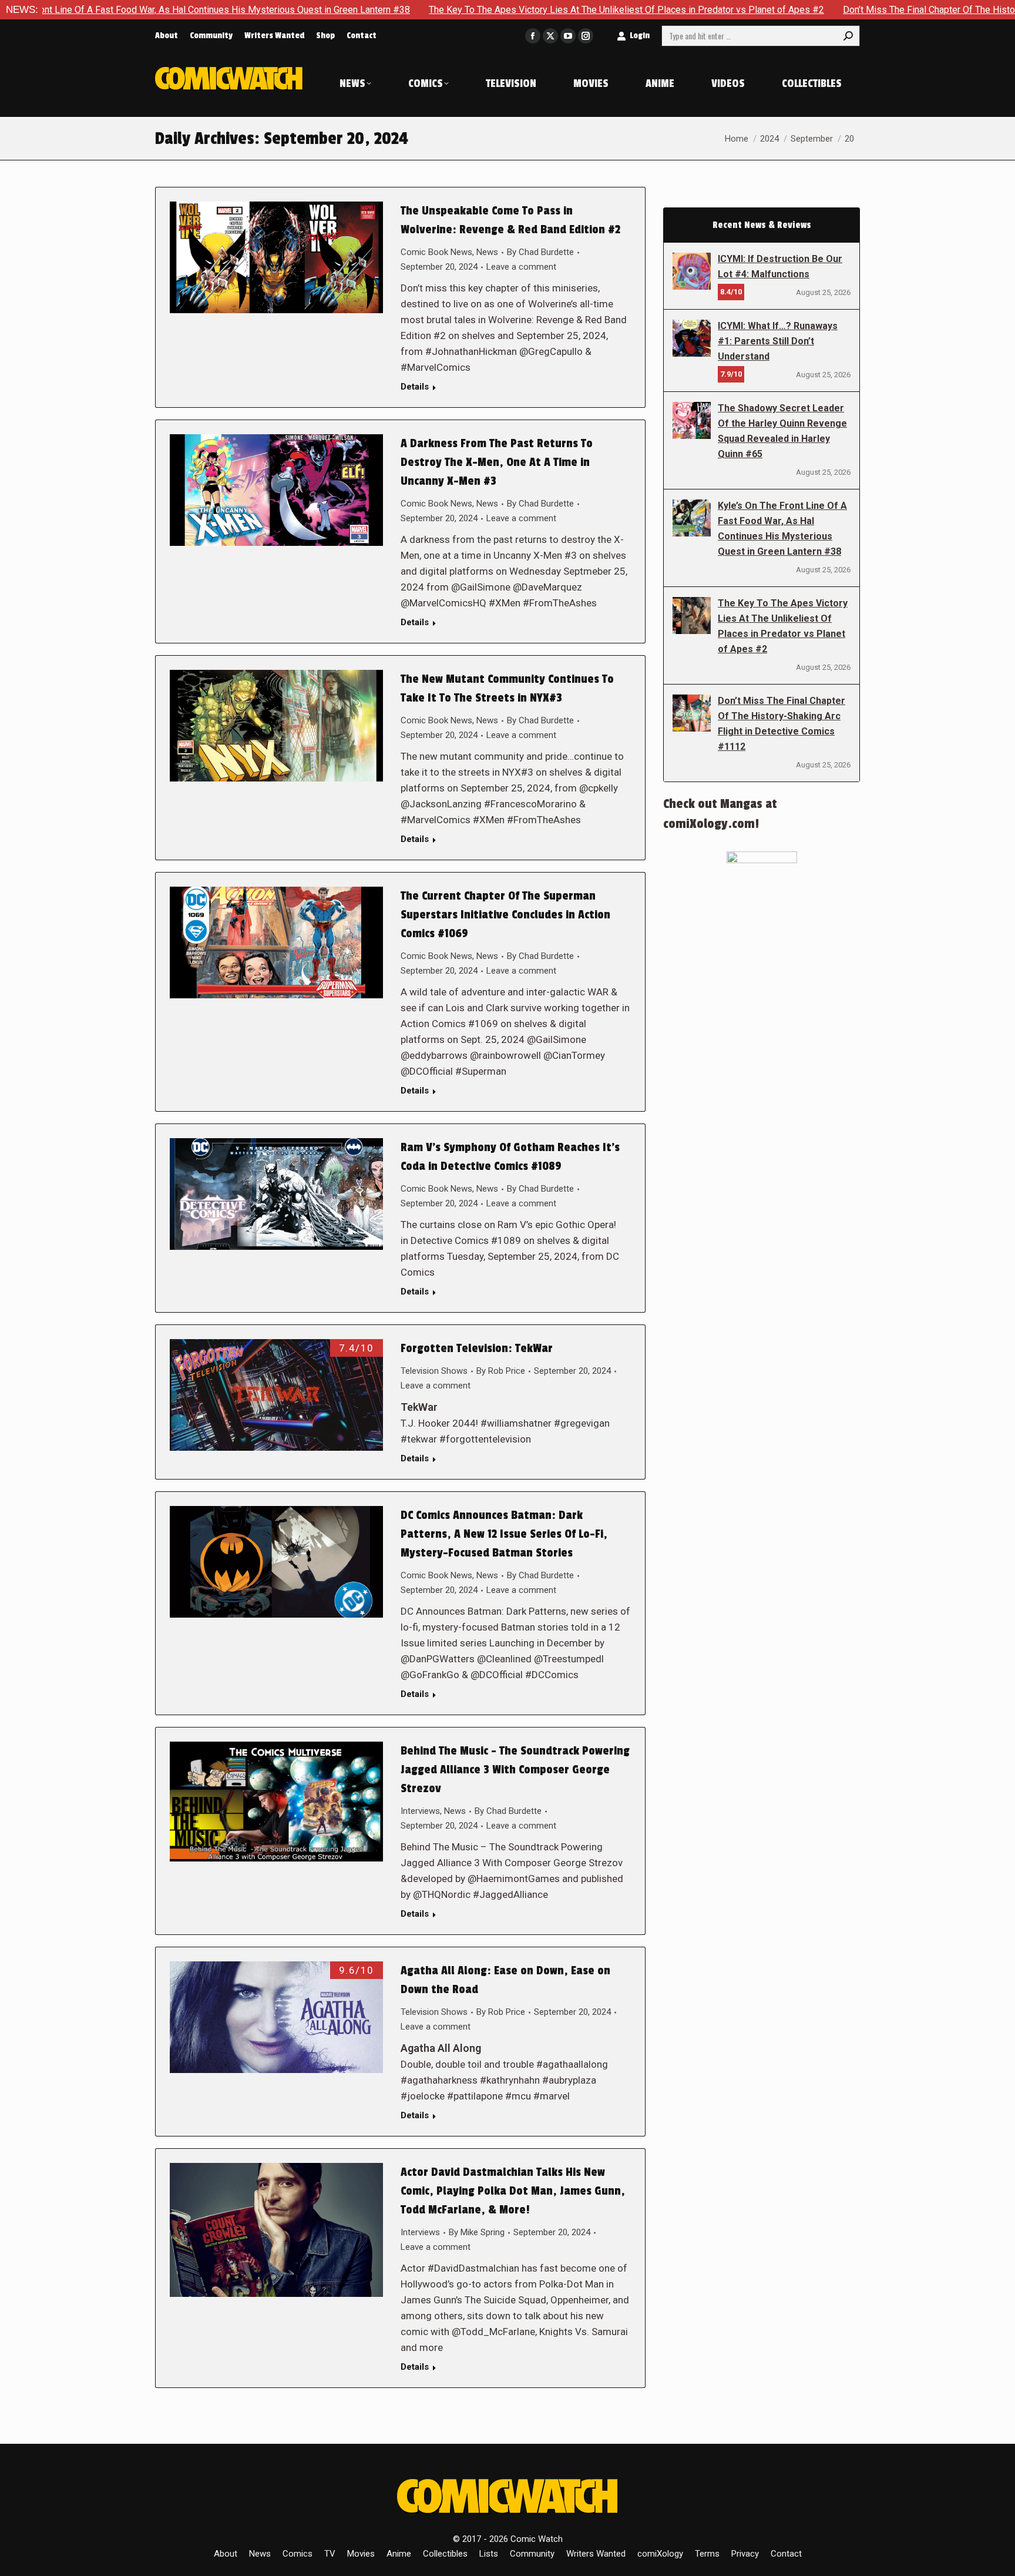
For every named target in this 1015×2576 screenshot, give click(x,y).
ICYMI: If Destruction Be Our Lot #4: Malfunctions (780, 266)
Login (640, 36)
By (540, 252)
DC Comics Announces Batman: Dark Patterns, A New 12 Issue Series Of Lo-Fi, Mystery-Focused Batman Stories (504, 1534)
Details (415, 387)
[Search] (848, 36)
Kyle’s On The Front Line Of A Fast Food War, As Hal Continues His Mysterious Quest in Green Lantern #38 (782, 529)
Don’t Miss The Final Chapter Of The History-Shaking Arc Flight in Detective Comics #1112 (782, 724)
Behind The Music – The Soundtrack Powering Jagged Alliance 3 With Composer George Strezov (515, 1770)
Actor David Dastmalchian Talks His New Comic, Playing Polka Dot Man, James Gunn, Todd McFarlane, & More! (513, 2191)
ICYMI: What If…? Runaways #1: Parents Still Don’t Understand (778, 341)
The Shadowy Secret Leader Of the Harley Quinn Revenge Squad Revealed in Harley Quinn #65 (782, 431)
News (487, 252)
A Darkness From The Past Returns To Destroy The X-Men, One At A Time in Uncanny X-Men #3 (497, 462)
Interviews (420, 1811)
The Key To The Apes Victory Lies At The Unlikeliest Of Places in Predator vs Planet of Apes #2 (502, 10)
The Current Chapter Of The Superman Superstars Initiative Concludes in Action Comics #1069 (505, 915)
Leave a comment (521, 267)
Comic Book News (436, 252)
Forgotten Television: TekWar (477, 1349)
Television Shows (434, 1371)
